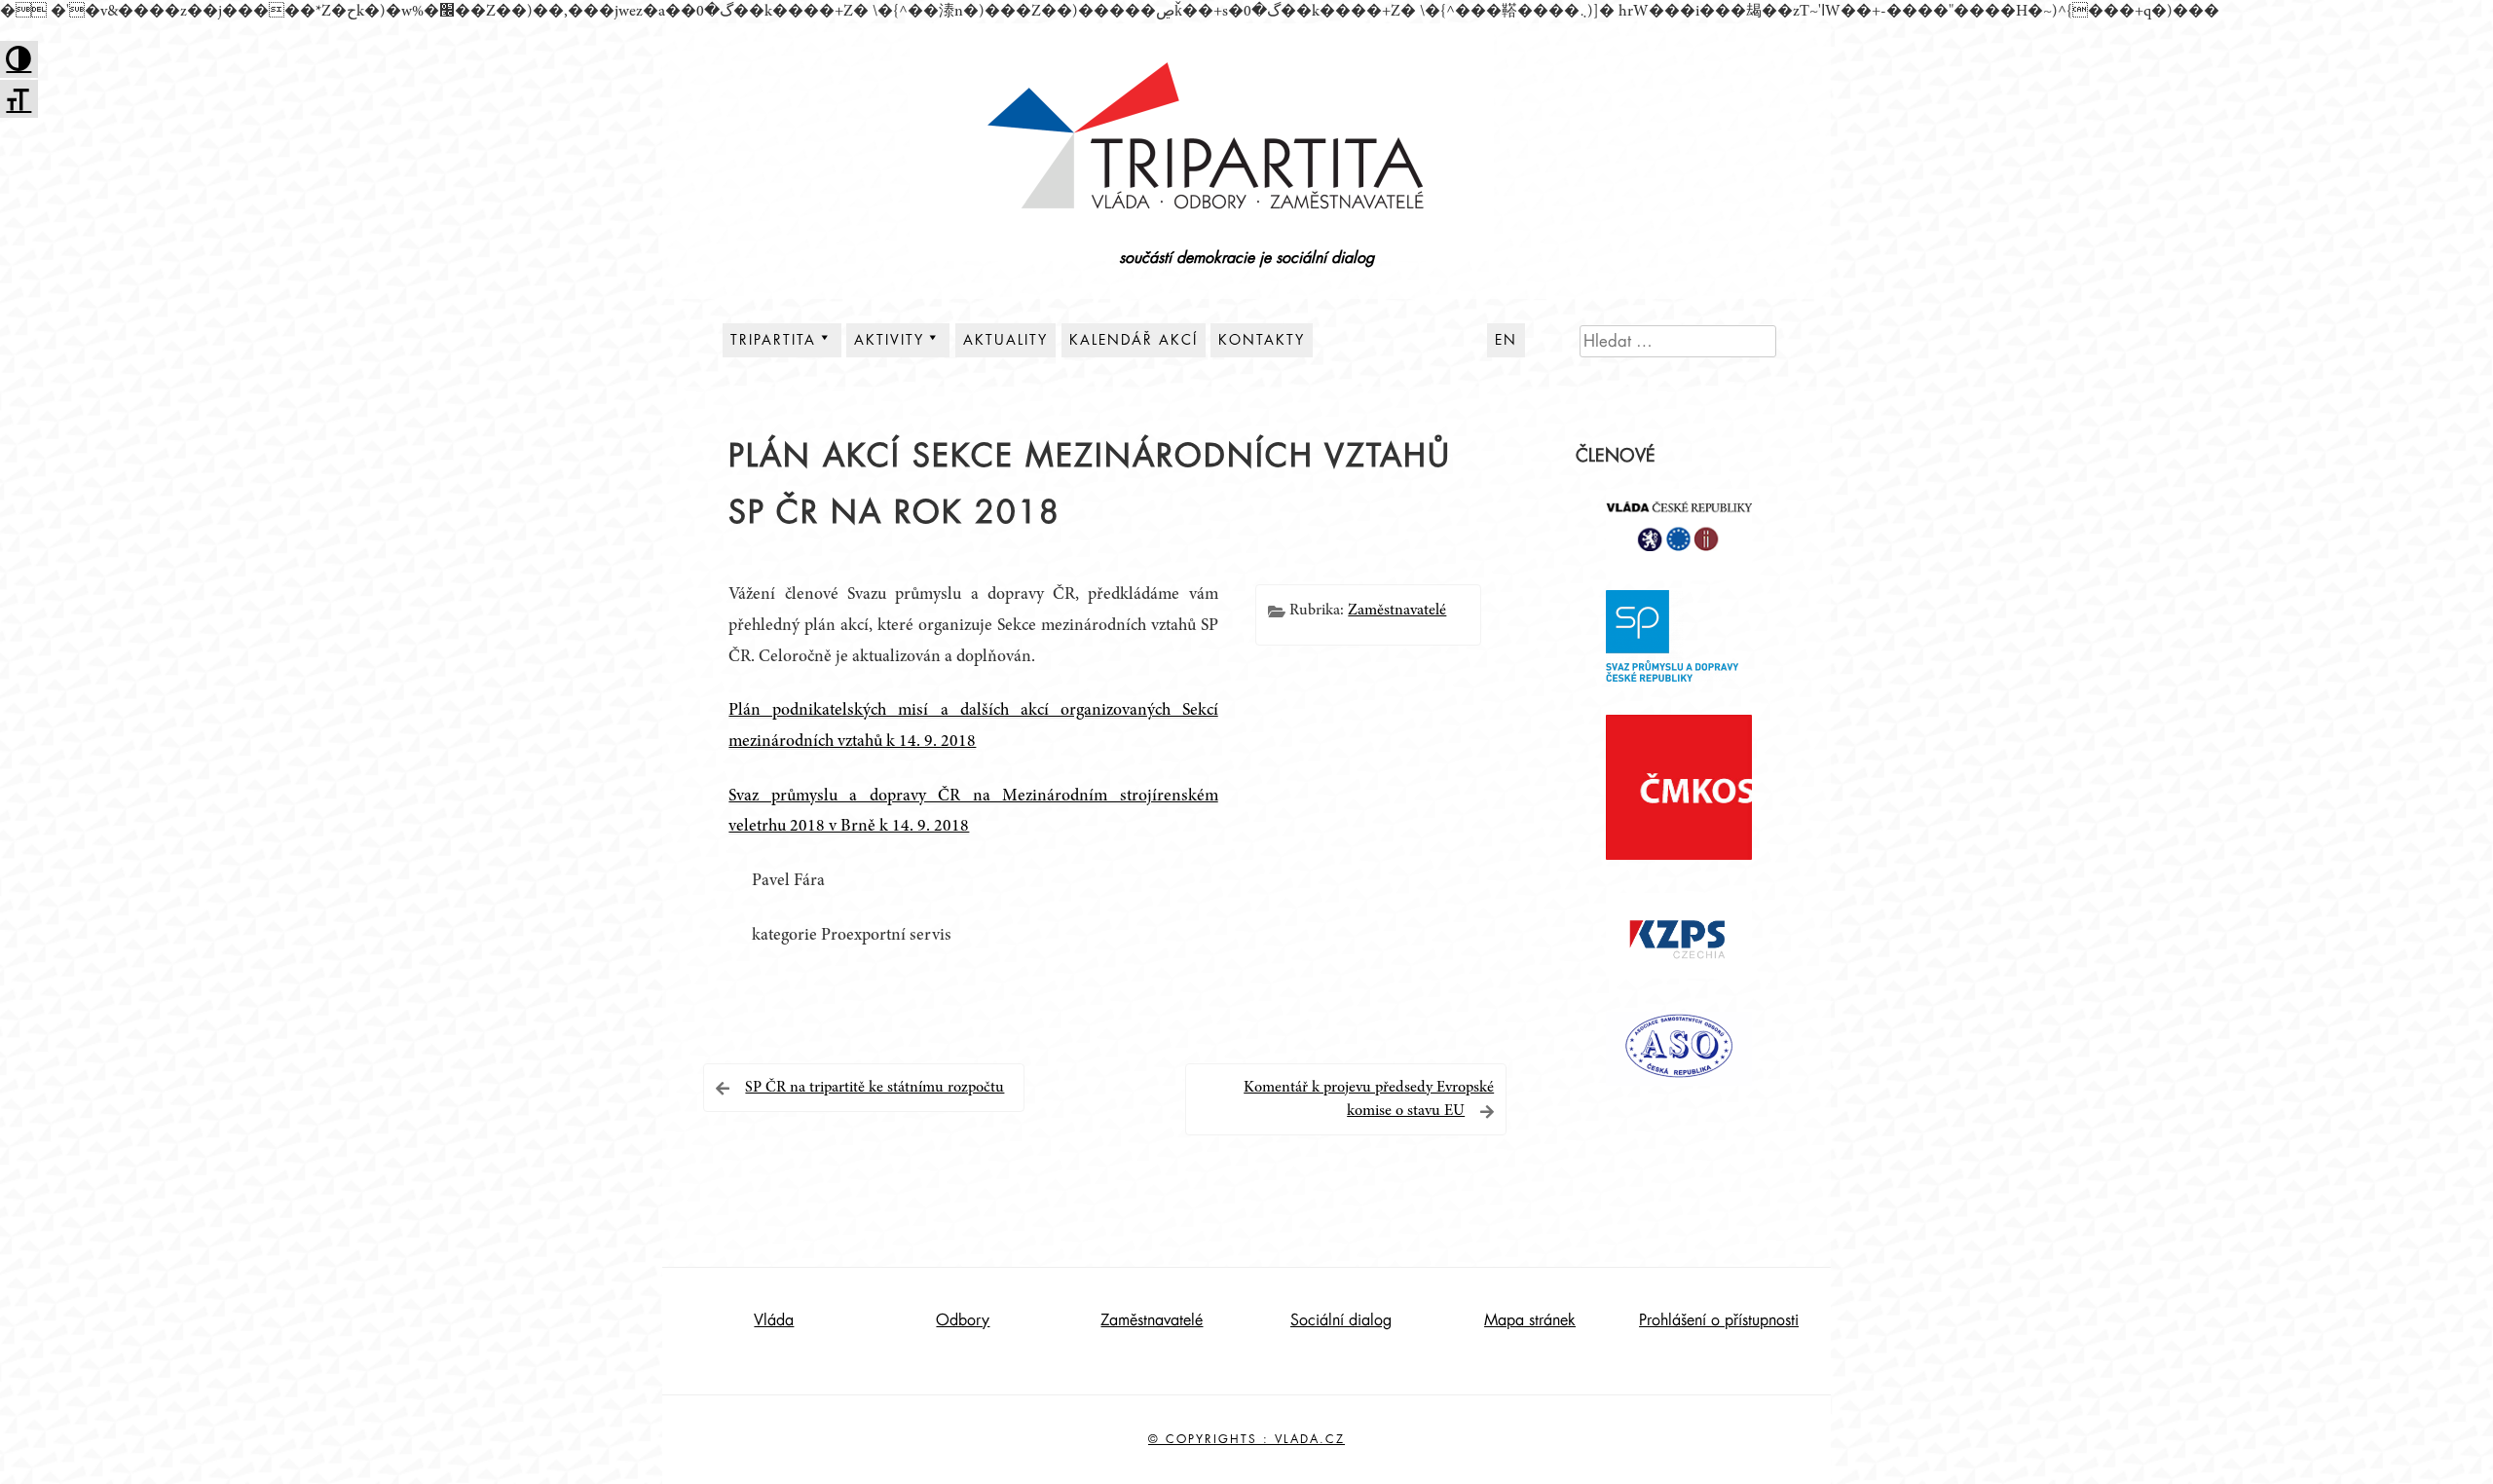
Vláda (774, 1320)
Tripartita (773, 340)
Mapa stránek (1530, 1320)
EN (1506, 340)
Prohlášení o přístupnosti (1719, 1320)
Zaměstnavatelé (1397, 611)
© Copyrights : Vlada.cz (1246, 1439)
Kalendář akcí (1134, 340)
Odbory (963, 1320)
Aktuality (1005, 340)
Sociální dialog (1341, 1320)
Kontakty (1262, 340)
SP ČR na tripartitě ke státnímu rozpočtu (874, 1088)
